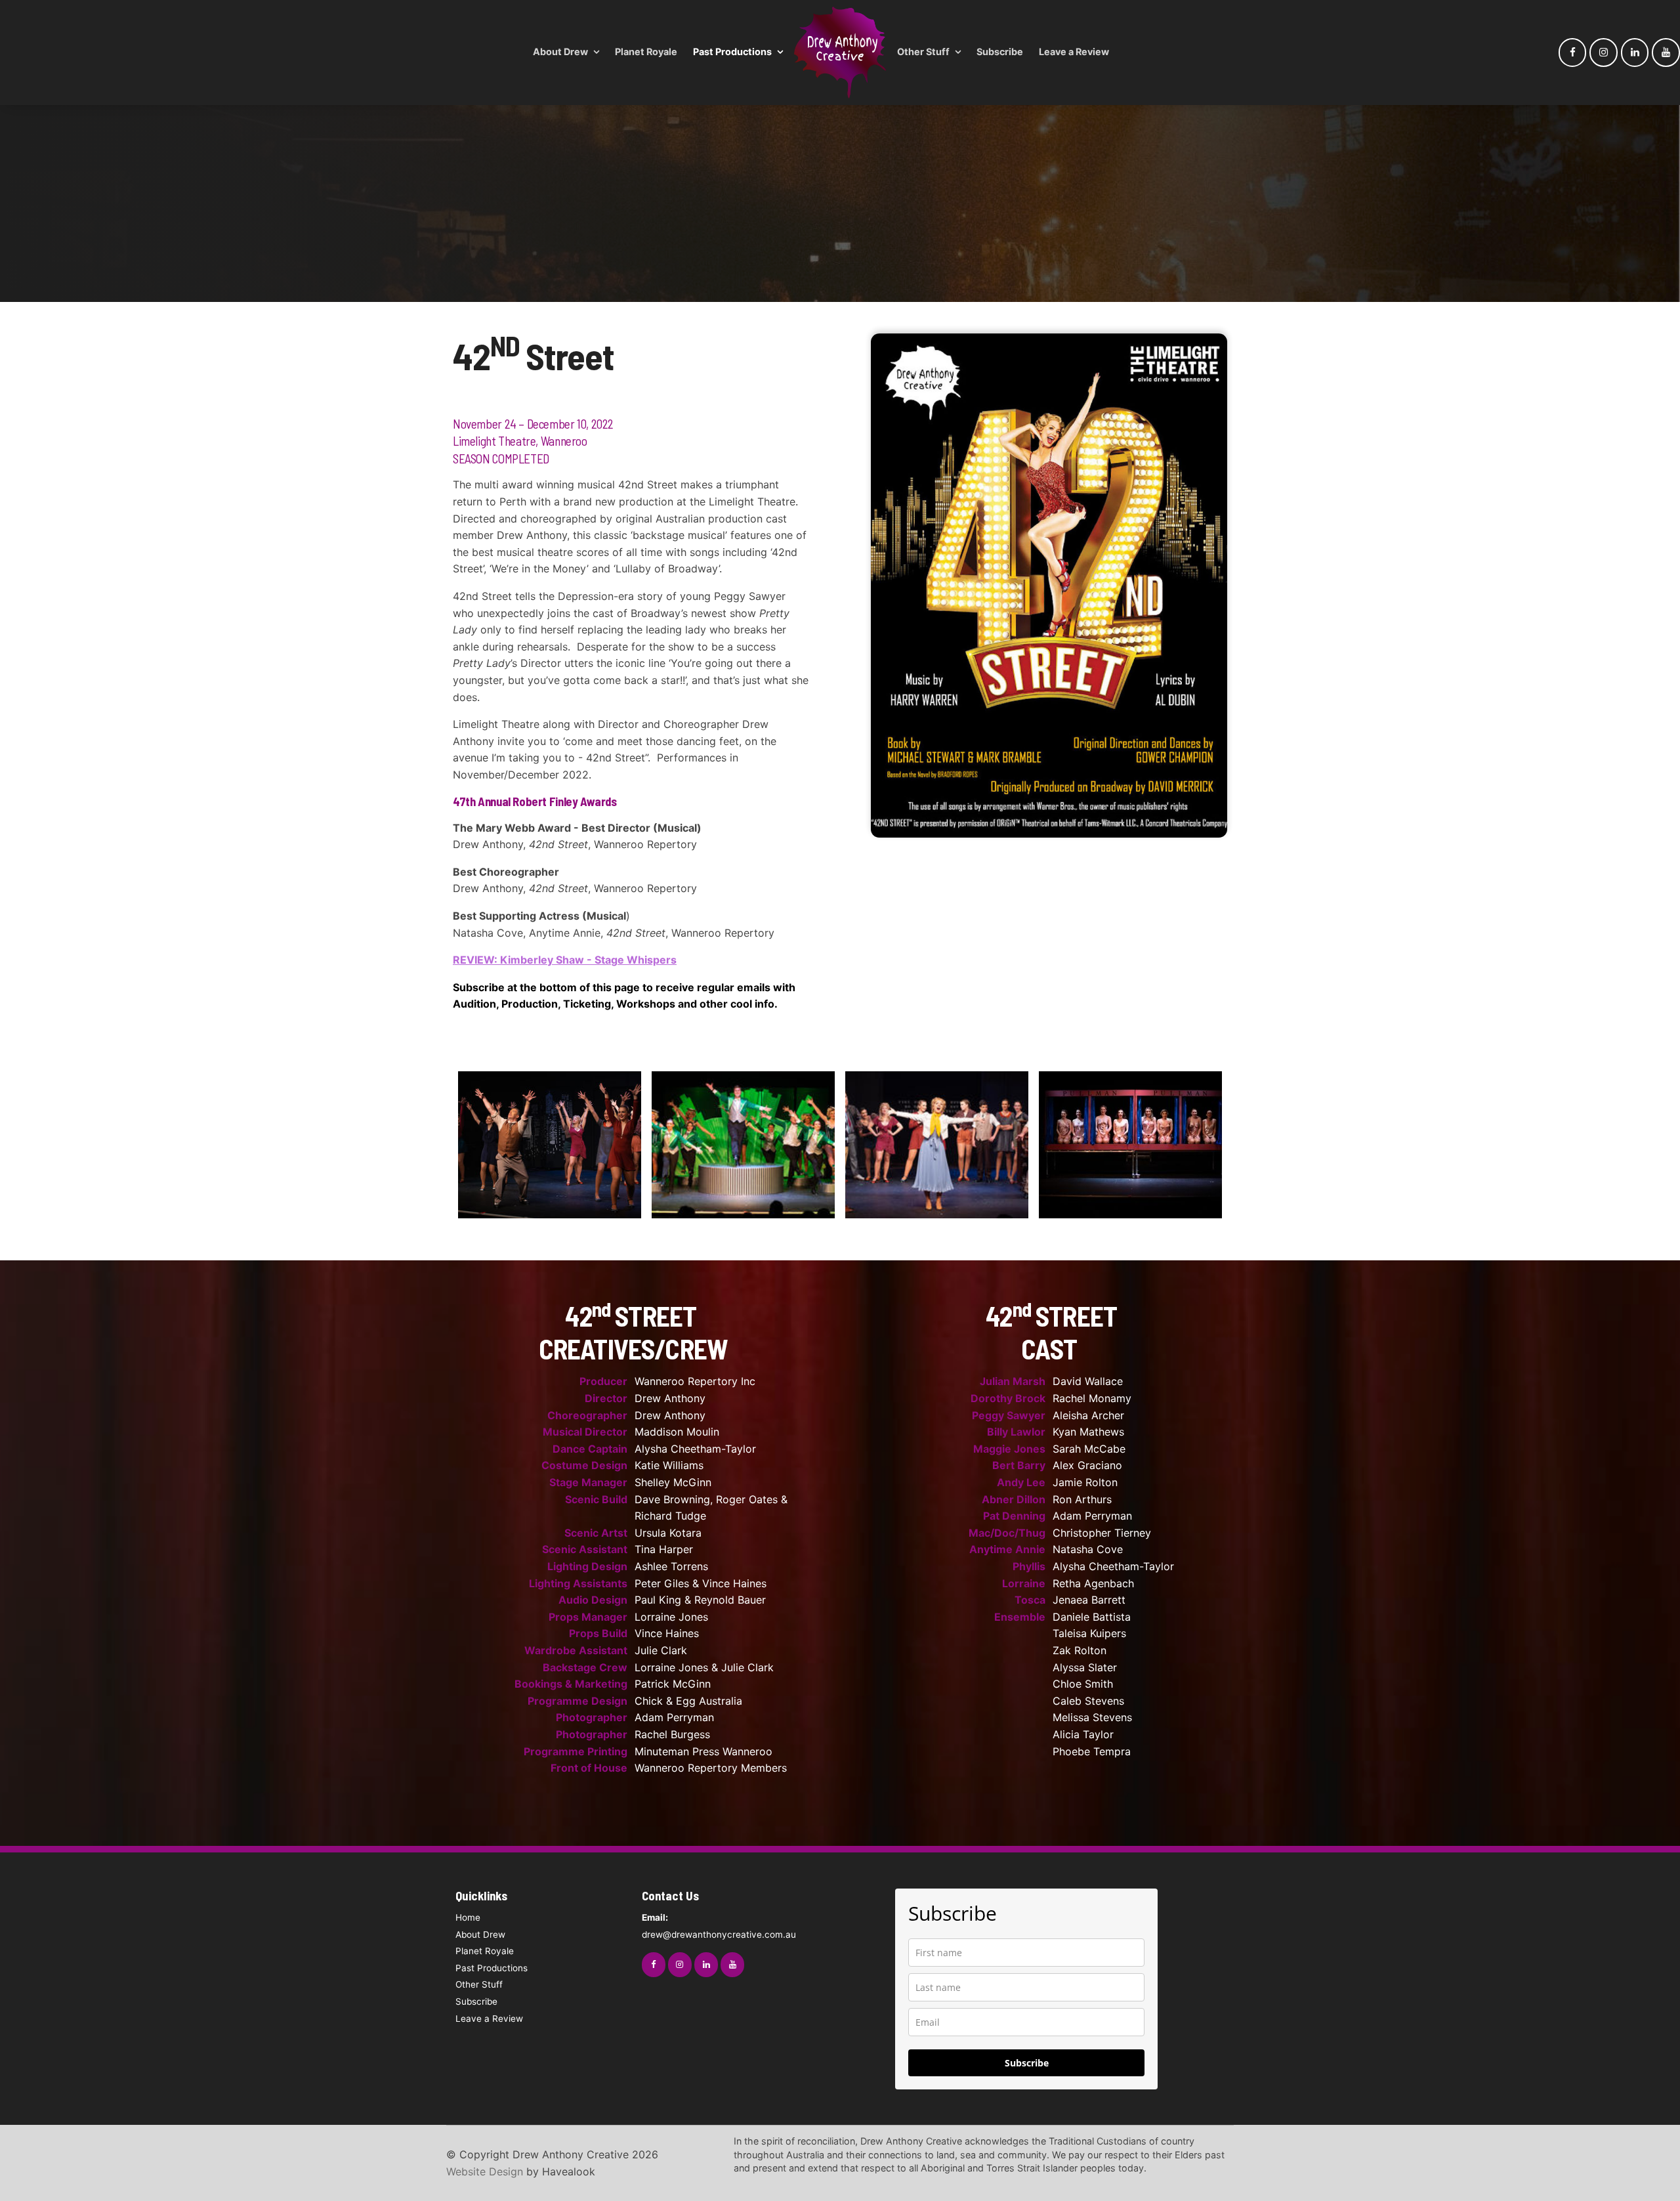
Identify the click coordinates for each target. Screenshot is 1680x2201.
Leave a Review (1074, 52)
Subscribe (1000, 52)
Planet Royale (646, 52)
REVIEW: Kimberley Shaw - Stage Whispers (565, 960)
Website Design (485, 2171)
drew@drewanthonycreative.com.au (719, 1926)
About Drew (560, 52)
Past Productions (732, 52)
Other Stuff (923, 52)
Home (468, 1917)
